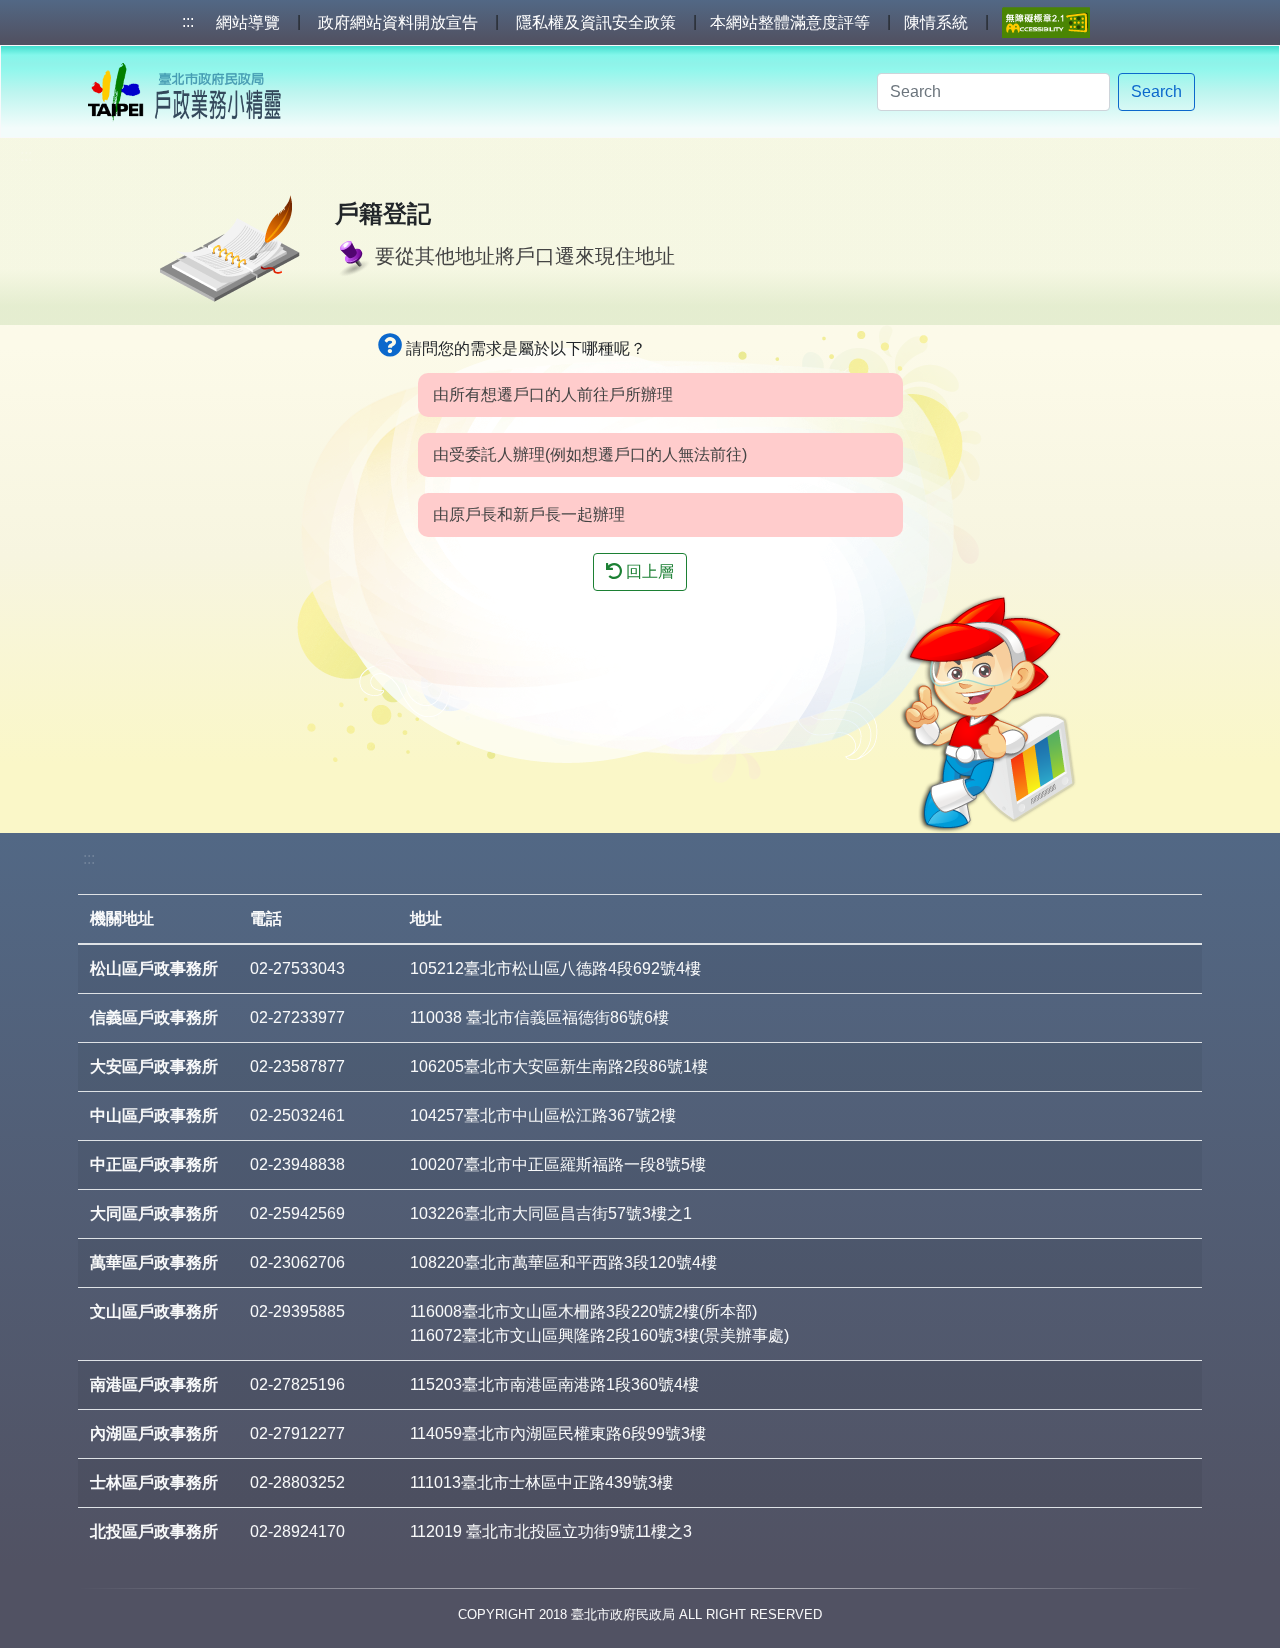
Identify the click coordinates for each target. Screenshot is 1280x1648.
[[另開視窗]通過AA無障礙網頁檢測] (1046, 22)
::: (188, 21)
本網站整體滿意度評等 (790, 22)
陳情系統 (936, 22)
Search (1156, 91)
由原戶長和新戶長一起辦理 (529, 514)
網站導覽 (248, 22)
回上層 (648, 571)
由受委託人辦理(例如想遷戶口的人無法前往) (590, 454)
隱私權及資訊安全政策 (596, 22)
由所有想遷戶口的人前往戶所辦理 (553, 394)
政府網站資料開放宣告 (398, 22)
